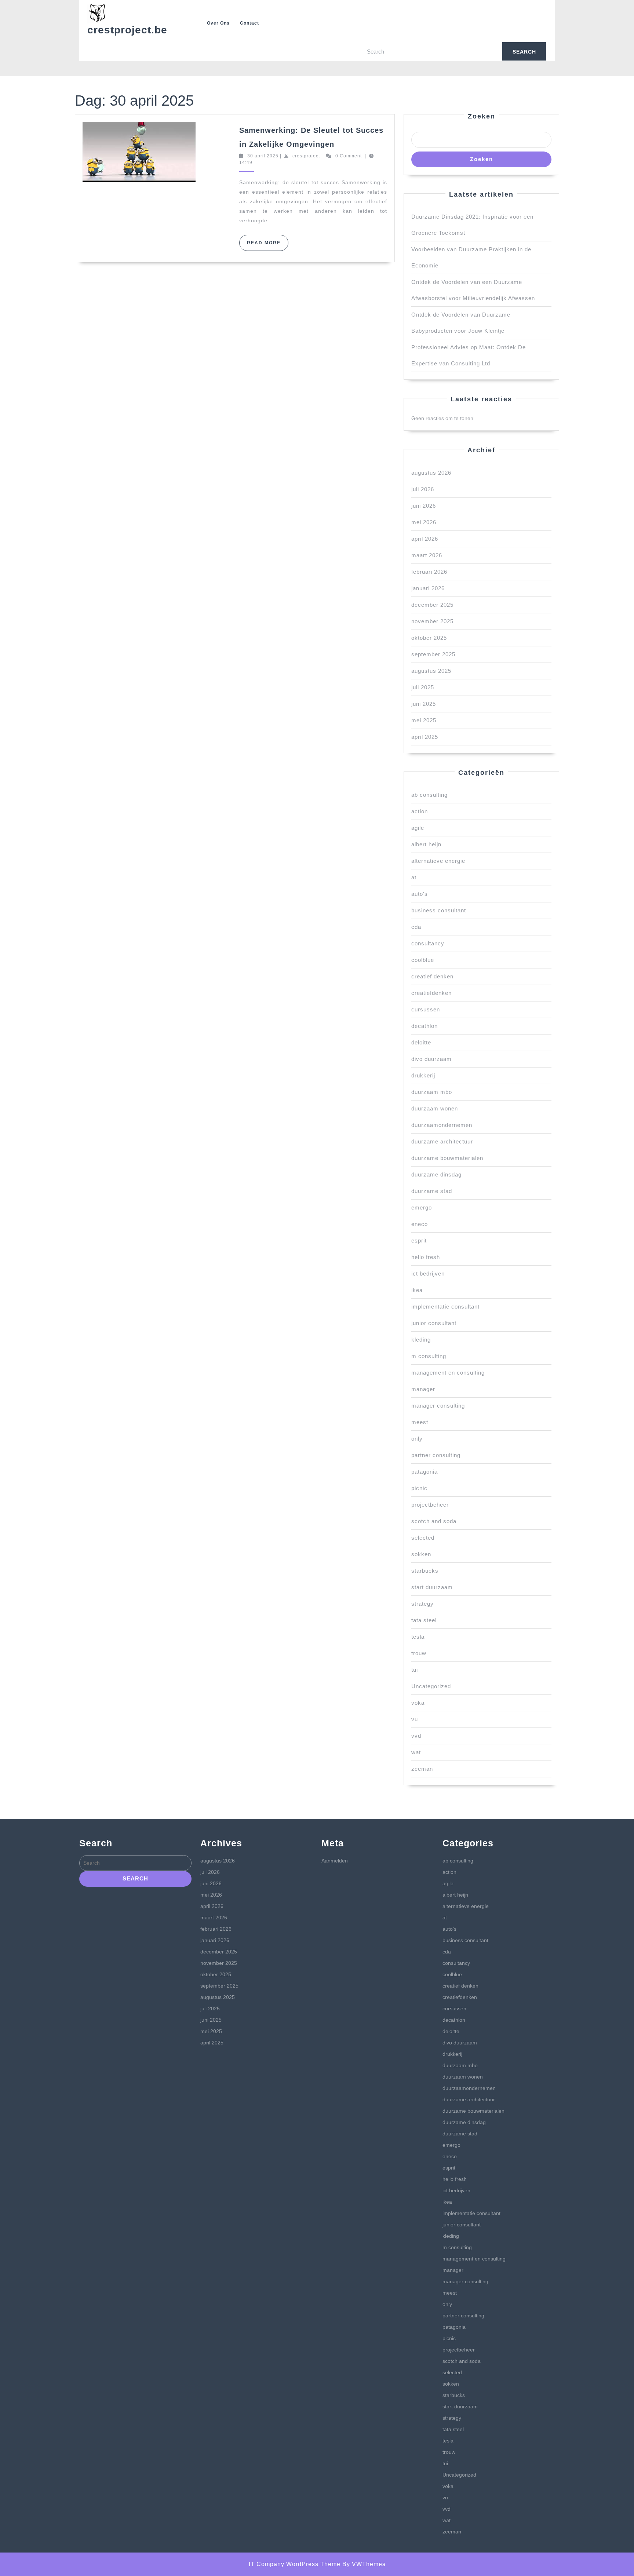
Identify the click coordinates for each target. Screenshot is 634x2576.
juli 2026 (423, 489)
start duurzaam (432, 1587)
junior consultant (434, 1323)
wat (416, 1752)
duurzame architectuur (442, 1141)
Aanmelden (335, 1861)
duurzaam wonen (435, 1108)
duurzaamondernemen (442, 1125)
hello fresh (426, 1257)
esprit (419, 1240)
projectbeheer (430, 1505)
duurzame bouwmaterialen (447, 1158)
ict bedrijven (428, 1274)
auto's (420, 894)
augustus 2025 (431, 671)
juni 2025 (424, 704)
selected (423, 1538)
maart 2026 (427, 555)
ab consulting (429, 795)
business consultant (439, 910)
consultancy (428, 943)
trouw (419, 1653)
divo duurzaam (431, 1059)
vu (415, 1719)
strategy (422, 1604)
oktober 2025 (429, 638)
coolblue (423, 960)
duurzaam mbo (432, 1092)
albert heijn (426, 844)
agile (418, 828)
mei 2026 (424, 522)
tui (415, 1670)
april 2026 (425, 539)
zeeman (422, 1769)
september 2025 (433, 654)
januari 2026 (428, 588)
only (417, 1439)
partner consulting (436, 1455)
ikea (417, 1290)
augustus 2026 (431, 473)
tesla (418, 1637)
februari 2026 (429, 572)
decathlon (425, 1026)
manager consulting (438, 1406)
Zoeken (482, 116)
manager (423, 1389)
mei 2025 (424, 720)
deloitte (421, 1042)
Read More (268, 245)
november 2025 (432, 621)
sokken (421, 1554)
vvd (416, 1736)
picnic (419, 1488)
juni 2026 (424, 506)
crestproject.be (127, 30)
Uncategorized (431, 1686)
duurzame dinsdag (436, 1174)
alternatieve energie (438, 861)
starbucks (425, 1571)
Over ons (218, 23)
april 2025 (425, 737)
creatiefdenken (431, 993)
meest (420, 1422)
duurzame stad (432, 1191)
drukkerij (423, 1075)
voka (418, 1703)
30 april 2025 (263, 156)
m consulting (429, 1356)
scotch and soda (434, 1521)
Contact (249, 23)
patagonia (425, 1472)
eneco (420, 1224)
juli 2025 (423, 687)
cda (416, 927)
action (420, 811)
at (414, 877)
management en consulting (448, 1373)
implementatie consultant (445, 1307)
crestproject (306, 156)
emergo (422, 1207)
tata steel (424, 1620)
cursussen (426, 1009)
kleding (421, 1340)
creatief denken (432, 976)
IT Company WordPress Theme (295, 2564)
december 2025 (432, 605)
